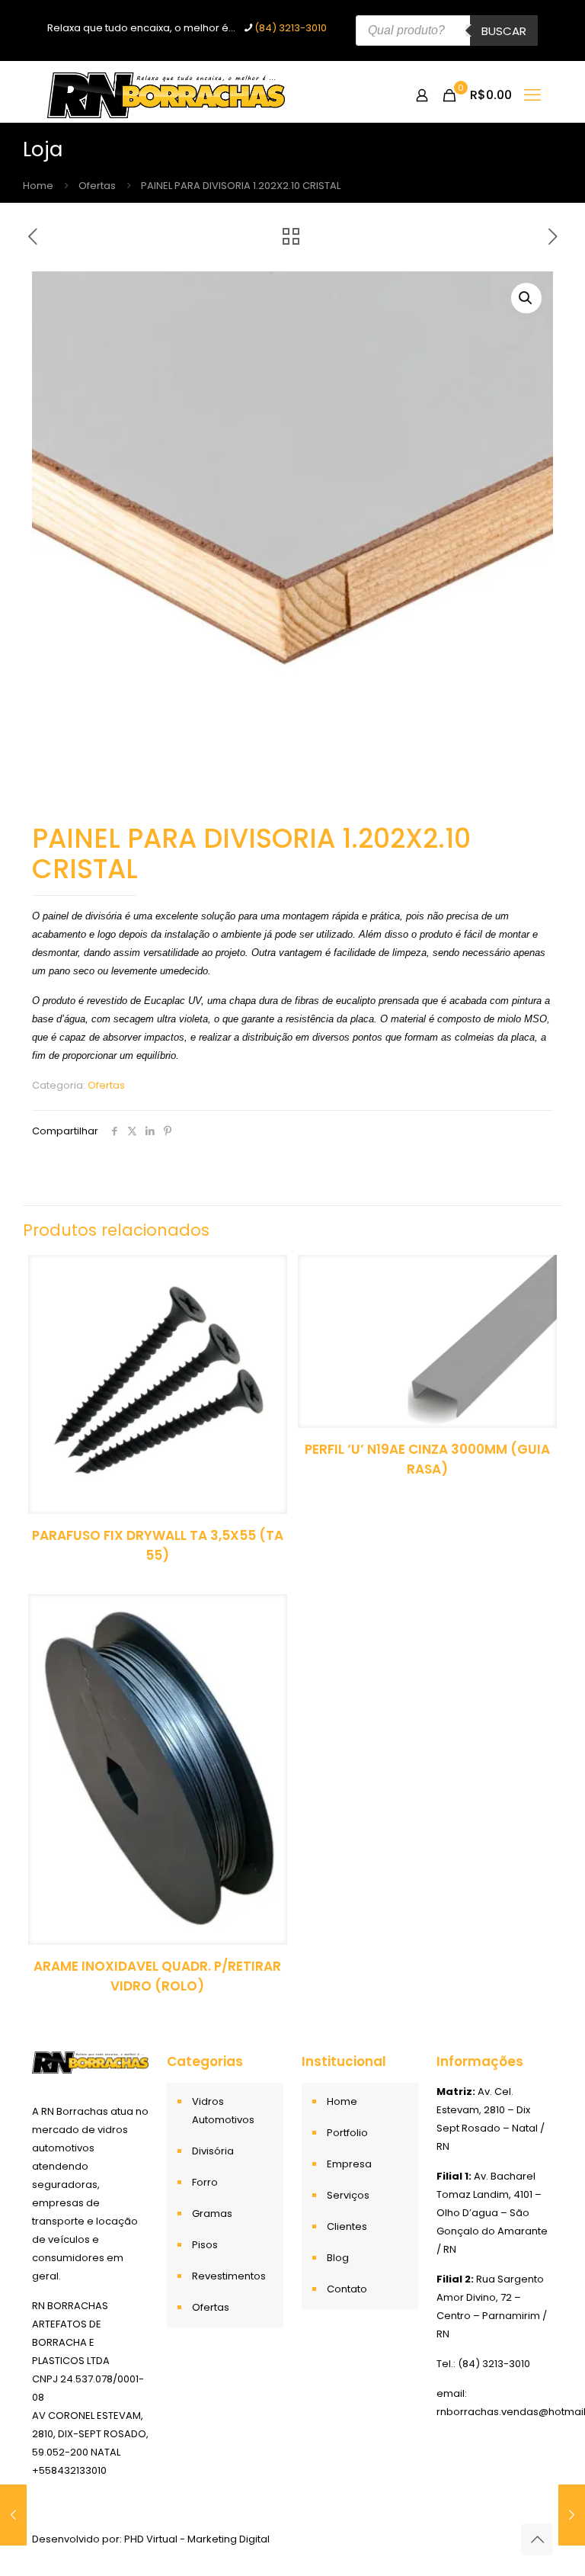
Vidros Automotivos (223, 2111)
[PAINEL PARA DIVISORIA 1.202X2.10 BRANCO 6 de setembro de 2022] (13, 2515)
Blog (338, 2258)
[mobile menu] (532, 95)
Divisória (213, 2151)
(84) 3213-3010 (291, 28)
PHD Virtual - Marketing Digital (197, 2539)
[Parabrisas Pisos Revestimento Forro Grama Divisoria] (166, 95)
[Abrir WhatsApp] (547, 2538)
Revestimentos (229, 2276)
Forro (205, 2182)
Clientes (347, 2226)
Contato (347, 2289)
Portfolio (347, 2133)
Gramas (212, 2213)
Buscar (504, 31)
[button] (526, 298)
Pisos (205, 2245)
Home (38, 186)
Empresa (349, 2164)
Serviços (348, 2195)
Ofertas (97, 186)
